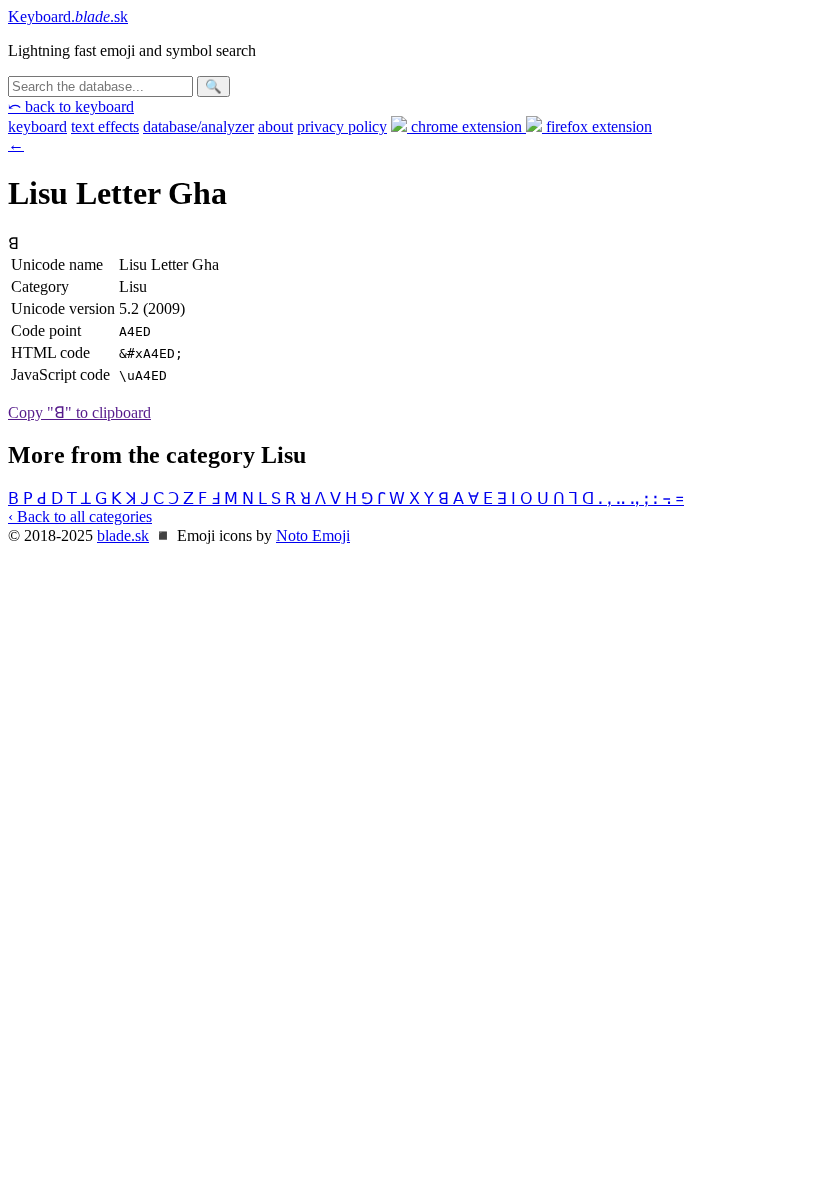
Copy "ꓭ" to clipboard (79, 412)
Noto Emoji (313, 535)
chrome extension (466, 126)
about (275, 126)
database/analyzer (198, 126)
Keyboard (68, 16)
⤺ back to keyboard (71, 106)
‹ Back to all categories (80, 516)
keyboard (37, 126)
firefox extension (597, 126)
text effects (105, 126)
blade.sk (123, 535)
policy (342, 126)
